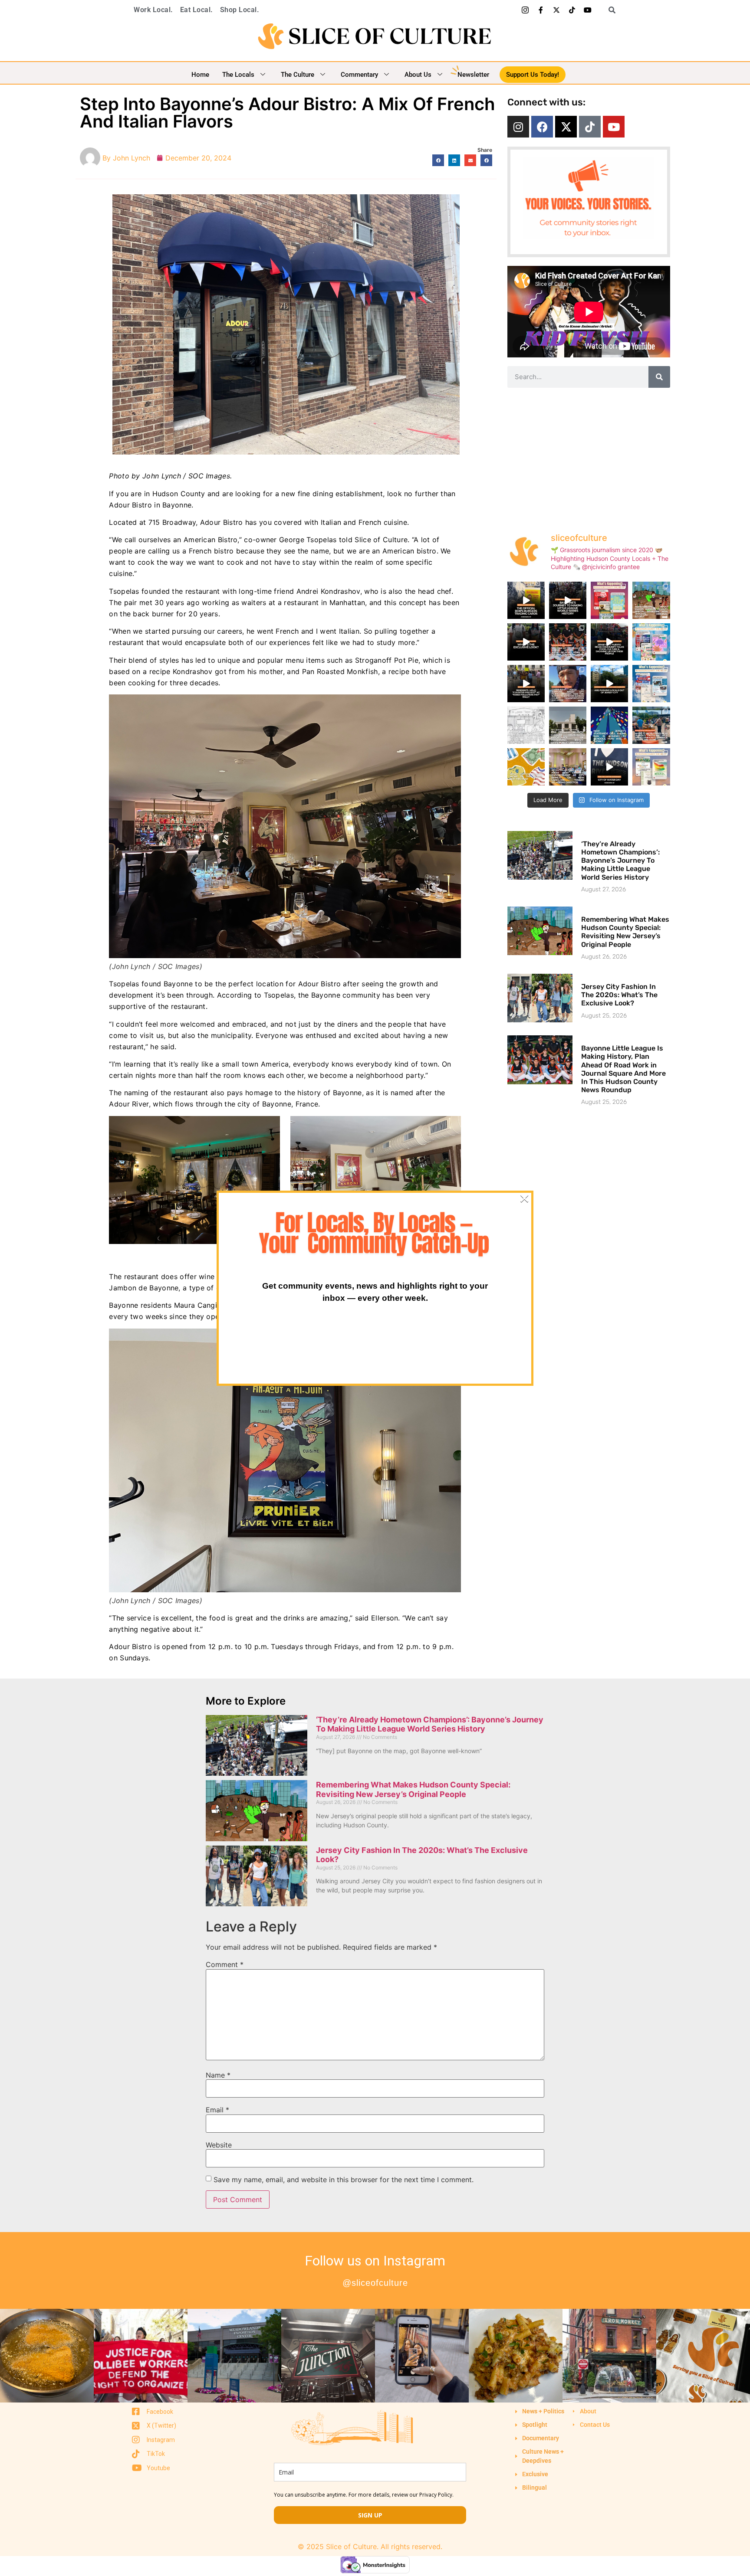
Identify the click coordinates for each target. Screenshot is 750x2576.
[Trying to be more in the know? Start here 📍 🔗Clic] (568, 684)
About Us (418, 75)
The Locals (238, 75)
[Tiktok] (572, 10)
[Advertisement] (589, 457)
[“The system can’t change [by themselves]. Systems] (609, 684)
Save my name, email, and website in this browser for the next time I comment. (344, 2180)
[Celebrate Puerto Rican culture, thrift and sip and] (651, 684)
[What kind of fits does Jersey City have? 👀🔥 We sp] (526, 642)
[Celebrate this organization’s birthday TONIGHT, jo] (651, 767)
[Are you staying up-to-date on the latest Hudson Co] (568, 642)
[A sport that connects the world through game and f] (526, 767)
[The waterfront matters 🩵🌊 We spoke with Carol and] (609, 767)
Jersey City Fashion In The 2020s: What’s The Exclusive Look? (619, 995)
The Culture (298, 75)
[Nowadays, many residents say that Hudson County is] (651, 600)
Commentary (359, 75)
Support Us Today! (533, 75)
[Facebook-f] (541, 10)
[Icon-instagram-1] (525, 10)
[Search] (659, 377)
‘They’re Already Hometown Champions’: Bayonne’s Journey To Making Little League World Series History (620, 861)
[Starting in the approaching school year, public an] (609, 725)
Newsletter (473, 75)
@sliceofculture (375, 2283)
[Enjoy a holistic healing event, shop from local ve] (609, 600)
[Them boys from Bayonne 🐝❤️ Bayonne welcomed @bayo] (568, 600)
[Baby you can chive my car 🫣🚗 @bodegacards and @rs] (526, 600)
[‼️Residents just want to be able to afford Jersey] (526, 684)
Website (219, 2145)
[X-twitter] (556, 10)
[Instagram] (518, 127)
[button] (609, 10)
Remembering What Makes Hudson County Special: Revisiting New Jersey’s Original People (625, 932)
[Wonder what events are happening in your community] (651, 642)
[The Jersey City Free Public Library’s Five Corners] (568, 725)
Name (218, 2075)
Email (217, 2110)
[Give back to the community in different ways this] (651, 725)
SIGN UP (370, 2515)
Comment (225, 1964)
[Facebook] (542, 127)
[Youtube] (588, 10)
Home (200, 75)
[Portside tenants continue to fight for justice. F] (568, 767)
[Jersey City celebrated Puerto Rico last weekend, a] (609, 642)
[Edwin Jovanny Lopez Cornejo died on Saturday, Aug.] (526, 725)
